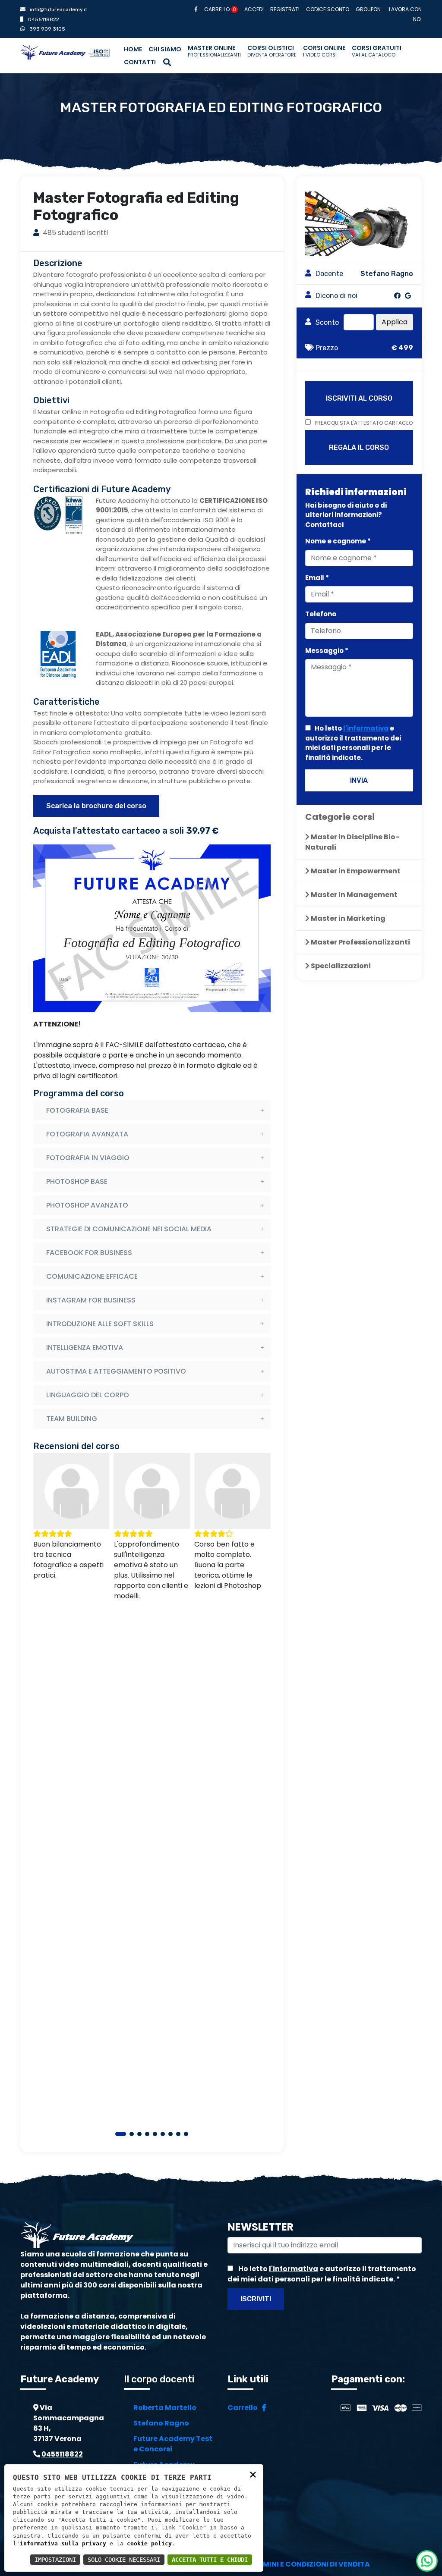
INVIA (359, 780)
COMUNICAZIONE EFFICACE (92, 1276)
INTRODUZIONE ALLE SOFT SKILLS (100, 1324)
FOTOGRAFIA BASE (77, 1110)
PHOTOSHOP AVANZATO (87, 1205)
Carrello (220, 9)
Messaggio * (327, 651)
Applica (395, 322)
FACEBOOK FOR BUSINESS (89, 1253)
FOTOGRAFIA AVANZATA (87, 1134)
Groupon (368, 9)
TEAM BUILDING (72, 1419)
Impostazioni (55, 2560)
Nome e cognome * (338, 541)
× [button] (253, 2474)
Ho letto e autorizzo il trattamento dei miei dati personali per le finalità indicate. (353, 743)
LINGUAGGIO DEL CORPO (88, 1395)
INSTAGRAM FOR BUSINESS (91, 1300)
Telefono (321, 614)
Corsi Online (324, 51)
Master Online (214, 51)
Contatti (140, 62)
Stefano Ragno (161, 2423)
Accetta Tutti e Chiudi (210, 2560)
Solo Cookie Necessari (124, 2560)
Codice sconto (328, 9)
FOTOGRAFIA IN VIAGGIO (88, 1158)
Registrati (285, 9)
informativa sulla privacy (63, 2543)
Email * (317, 578)
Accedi (254, 9)
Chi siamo (165, 49)
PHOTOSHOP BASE (77, 1181)
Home (133, 49)
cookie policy (149, 2543)
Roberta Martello (165, 2408)
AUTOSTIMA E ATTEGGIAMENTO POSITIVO (116, 1371)
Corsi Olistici (272, 51)
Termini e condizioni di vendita (310, 2564)
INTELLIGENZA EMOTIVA (85, 1348)
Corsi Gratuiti (377, 51)
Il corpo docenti (159, 2379)
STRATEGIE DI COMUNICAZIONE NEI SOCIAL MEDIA (129, 1229)
